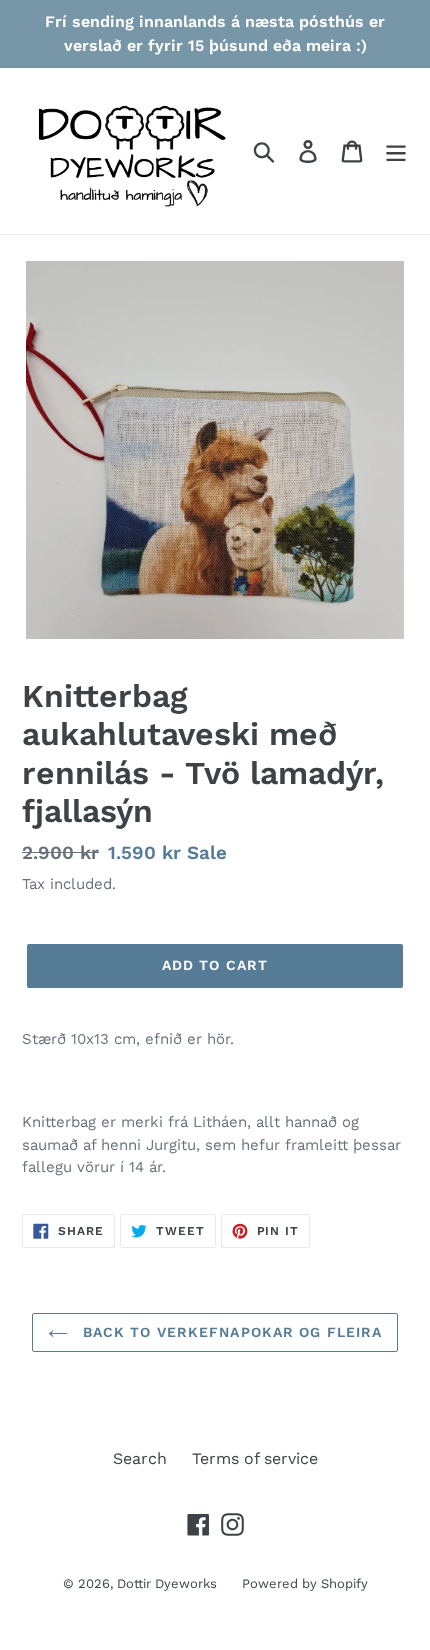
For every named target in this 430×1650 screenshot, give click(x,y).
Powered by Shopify (305, 1583)
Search (140, 1458)
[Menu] (396, 151)
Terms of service (255, 1458)
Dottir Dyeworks (167, 1583)
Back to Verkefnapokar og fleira (230, 1332)
